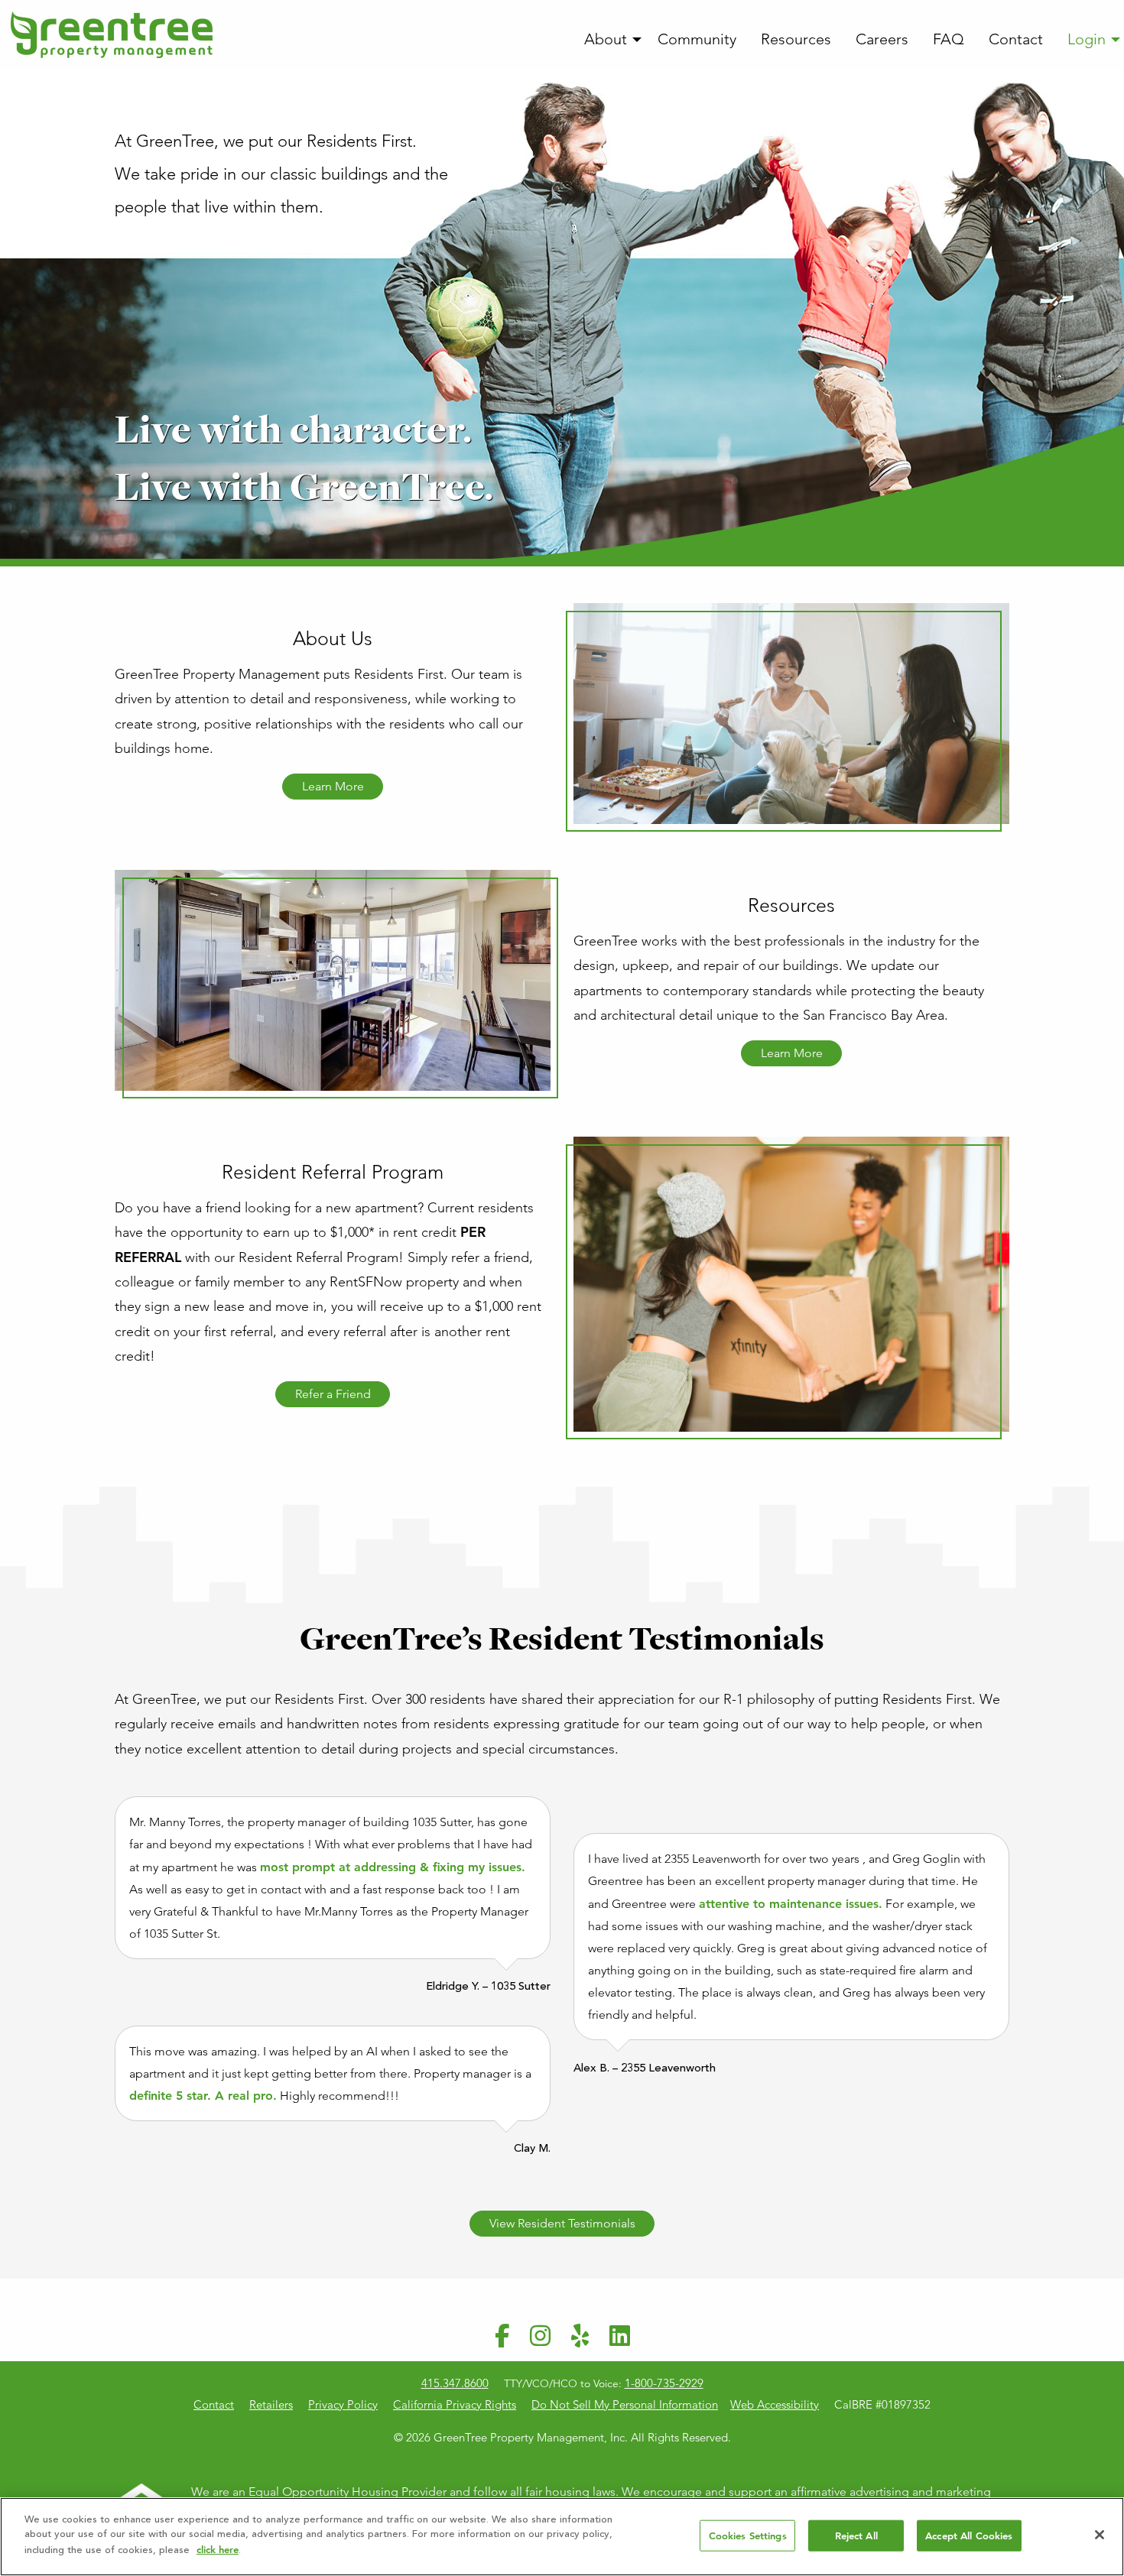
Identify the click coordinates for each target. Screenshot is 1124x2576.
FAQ (949, 39)
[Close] (1100, 2535)
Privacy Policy (343, 2404)
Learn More (333, 786)
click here (218, 2550)
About (606, 39)
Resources (796, 39)
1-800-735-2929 (664, 2383)
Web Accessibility (775, 2404)
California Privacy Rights (455, 2404)
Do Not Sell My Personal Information (625, 2404)
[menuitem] (609, 40)
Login (1087, 39)
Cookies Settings (748, 2535)
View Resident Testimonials (562, 2223)
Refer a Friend (333, 1394)
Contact (1016, 39)
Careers (882, 39)
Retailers (271, 2404)
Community (697, 39)
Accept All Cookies (969, 2535)
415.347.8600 (455, 2383)
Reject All (856, 2535)
